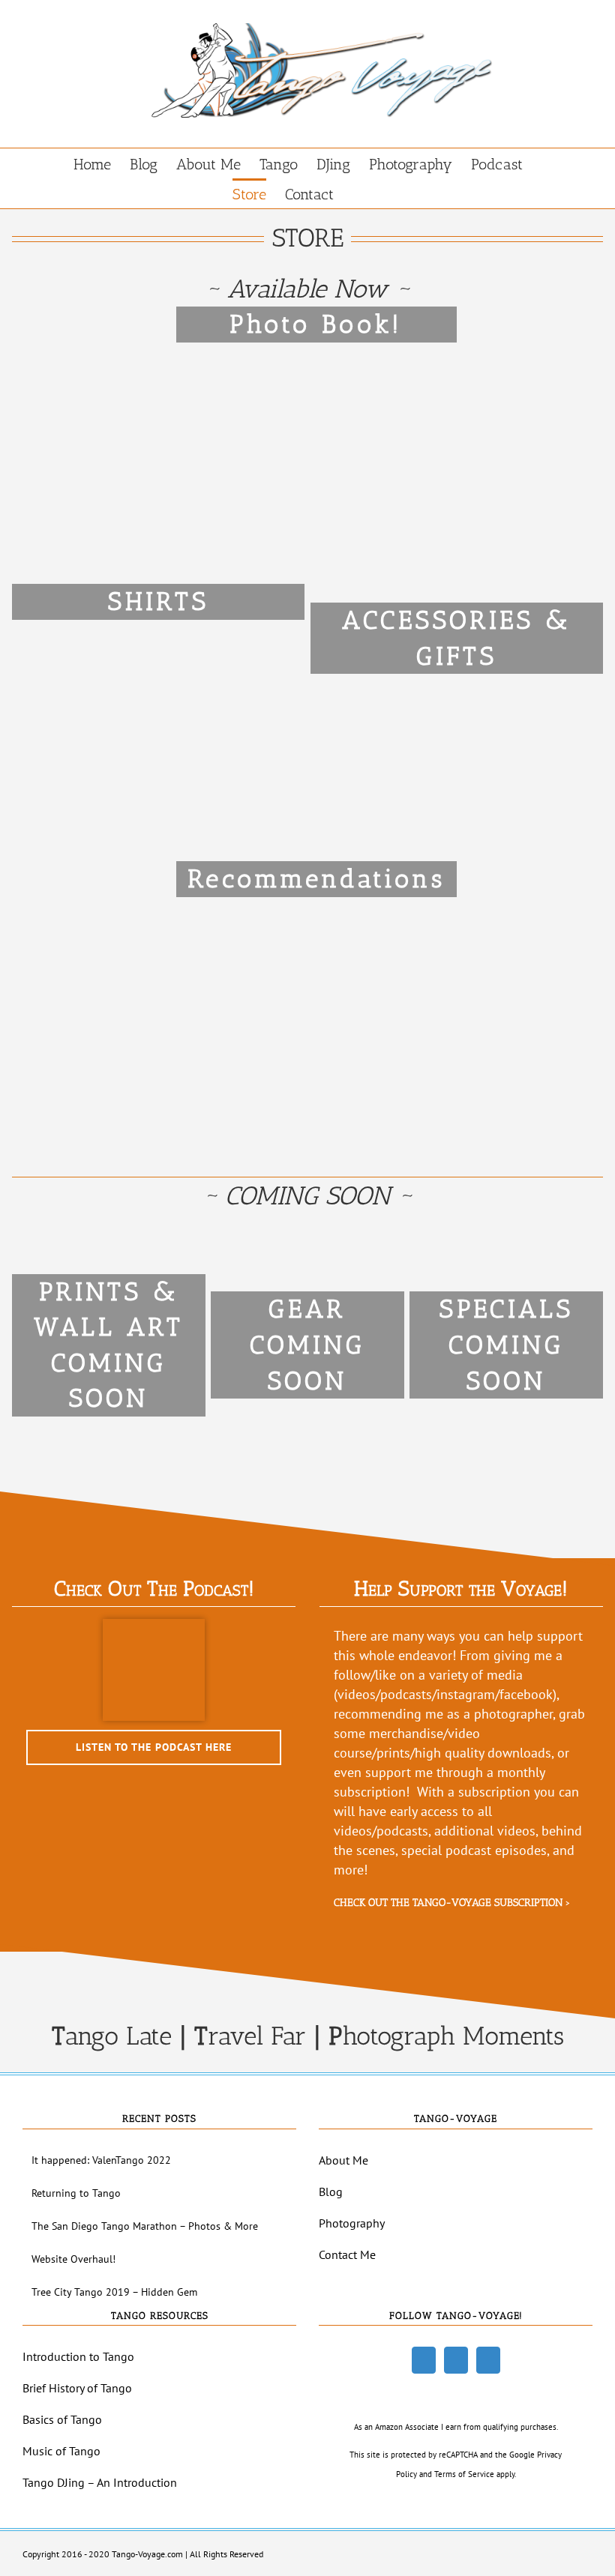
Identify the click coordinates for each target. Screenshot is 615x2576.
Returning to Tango (76, 2193)
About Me (343, 2160)
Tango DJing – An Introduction (100, 2482)
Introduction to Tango (78, 2356)
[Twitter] (456, 2360)
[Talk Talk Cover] (154, 1625)
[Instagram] (488, 2360)
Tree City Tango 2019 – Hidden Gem (114, 2292)
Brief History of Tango (77, 2388)
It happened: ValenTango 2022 (101, 2160)
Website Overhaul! (73, 2259)
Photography (352, 2223)
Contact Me (347, 2254)
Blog (331, 2192)
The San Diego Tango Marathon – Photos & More (145, 2226)
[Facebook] (424, 2360)
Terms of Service (464, 2474)
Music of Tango (61, 2451)
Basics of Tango (62, 2419)
